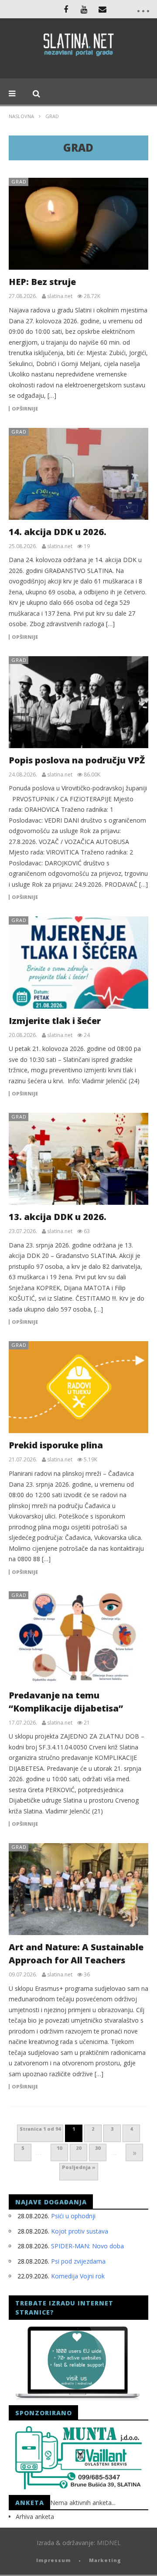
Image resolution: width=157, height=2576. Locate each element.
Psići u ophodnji (73, 2216)
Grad (19, 181)
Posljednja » (79, 2167)
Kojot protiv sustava (80, 2231)
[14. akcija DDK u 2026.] (78, 474)
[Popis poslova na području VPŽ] (78, 702)
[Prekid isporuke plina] (78, 1387)
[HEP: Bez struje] (78, 224)
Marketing (105, 2560)
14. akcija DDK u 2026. (58, 532)
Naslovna (21, 116)
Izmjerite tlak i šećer (55, 1021)
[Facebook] (66, 9)
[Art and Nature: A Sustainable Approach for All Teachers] (78, 1889)
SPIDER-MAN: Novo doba (87, 2246)
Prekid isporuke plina (56, 1445)
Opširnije (25, 409)
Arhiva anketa (35, 2517)
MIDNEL (109, 2543)
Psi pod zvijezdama (78, 2261)
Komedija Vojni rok (78, 2276)
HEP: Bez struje (42, 282)
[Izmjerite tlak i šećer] (78, 962)
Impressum (54, 2560)
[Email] (102, 9)
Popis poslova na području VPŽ (77, 760)
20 (78, 2148)
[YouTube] (84, 9)
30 (98, 2148)
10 (59, 2148)
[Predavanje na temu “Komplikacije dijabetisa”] (78, 1637)
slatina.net (60, 296)
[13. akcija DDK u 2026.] (78, 1159)
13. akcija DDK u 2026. (58, 1217)
